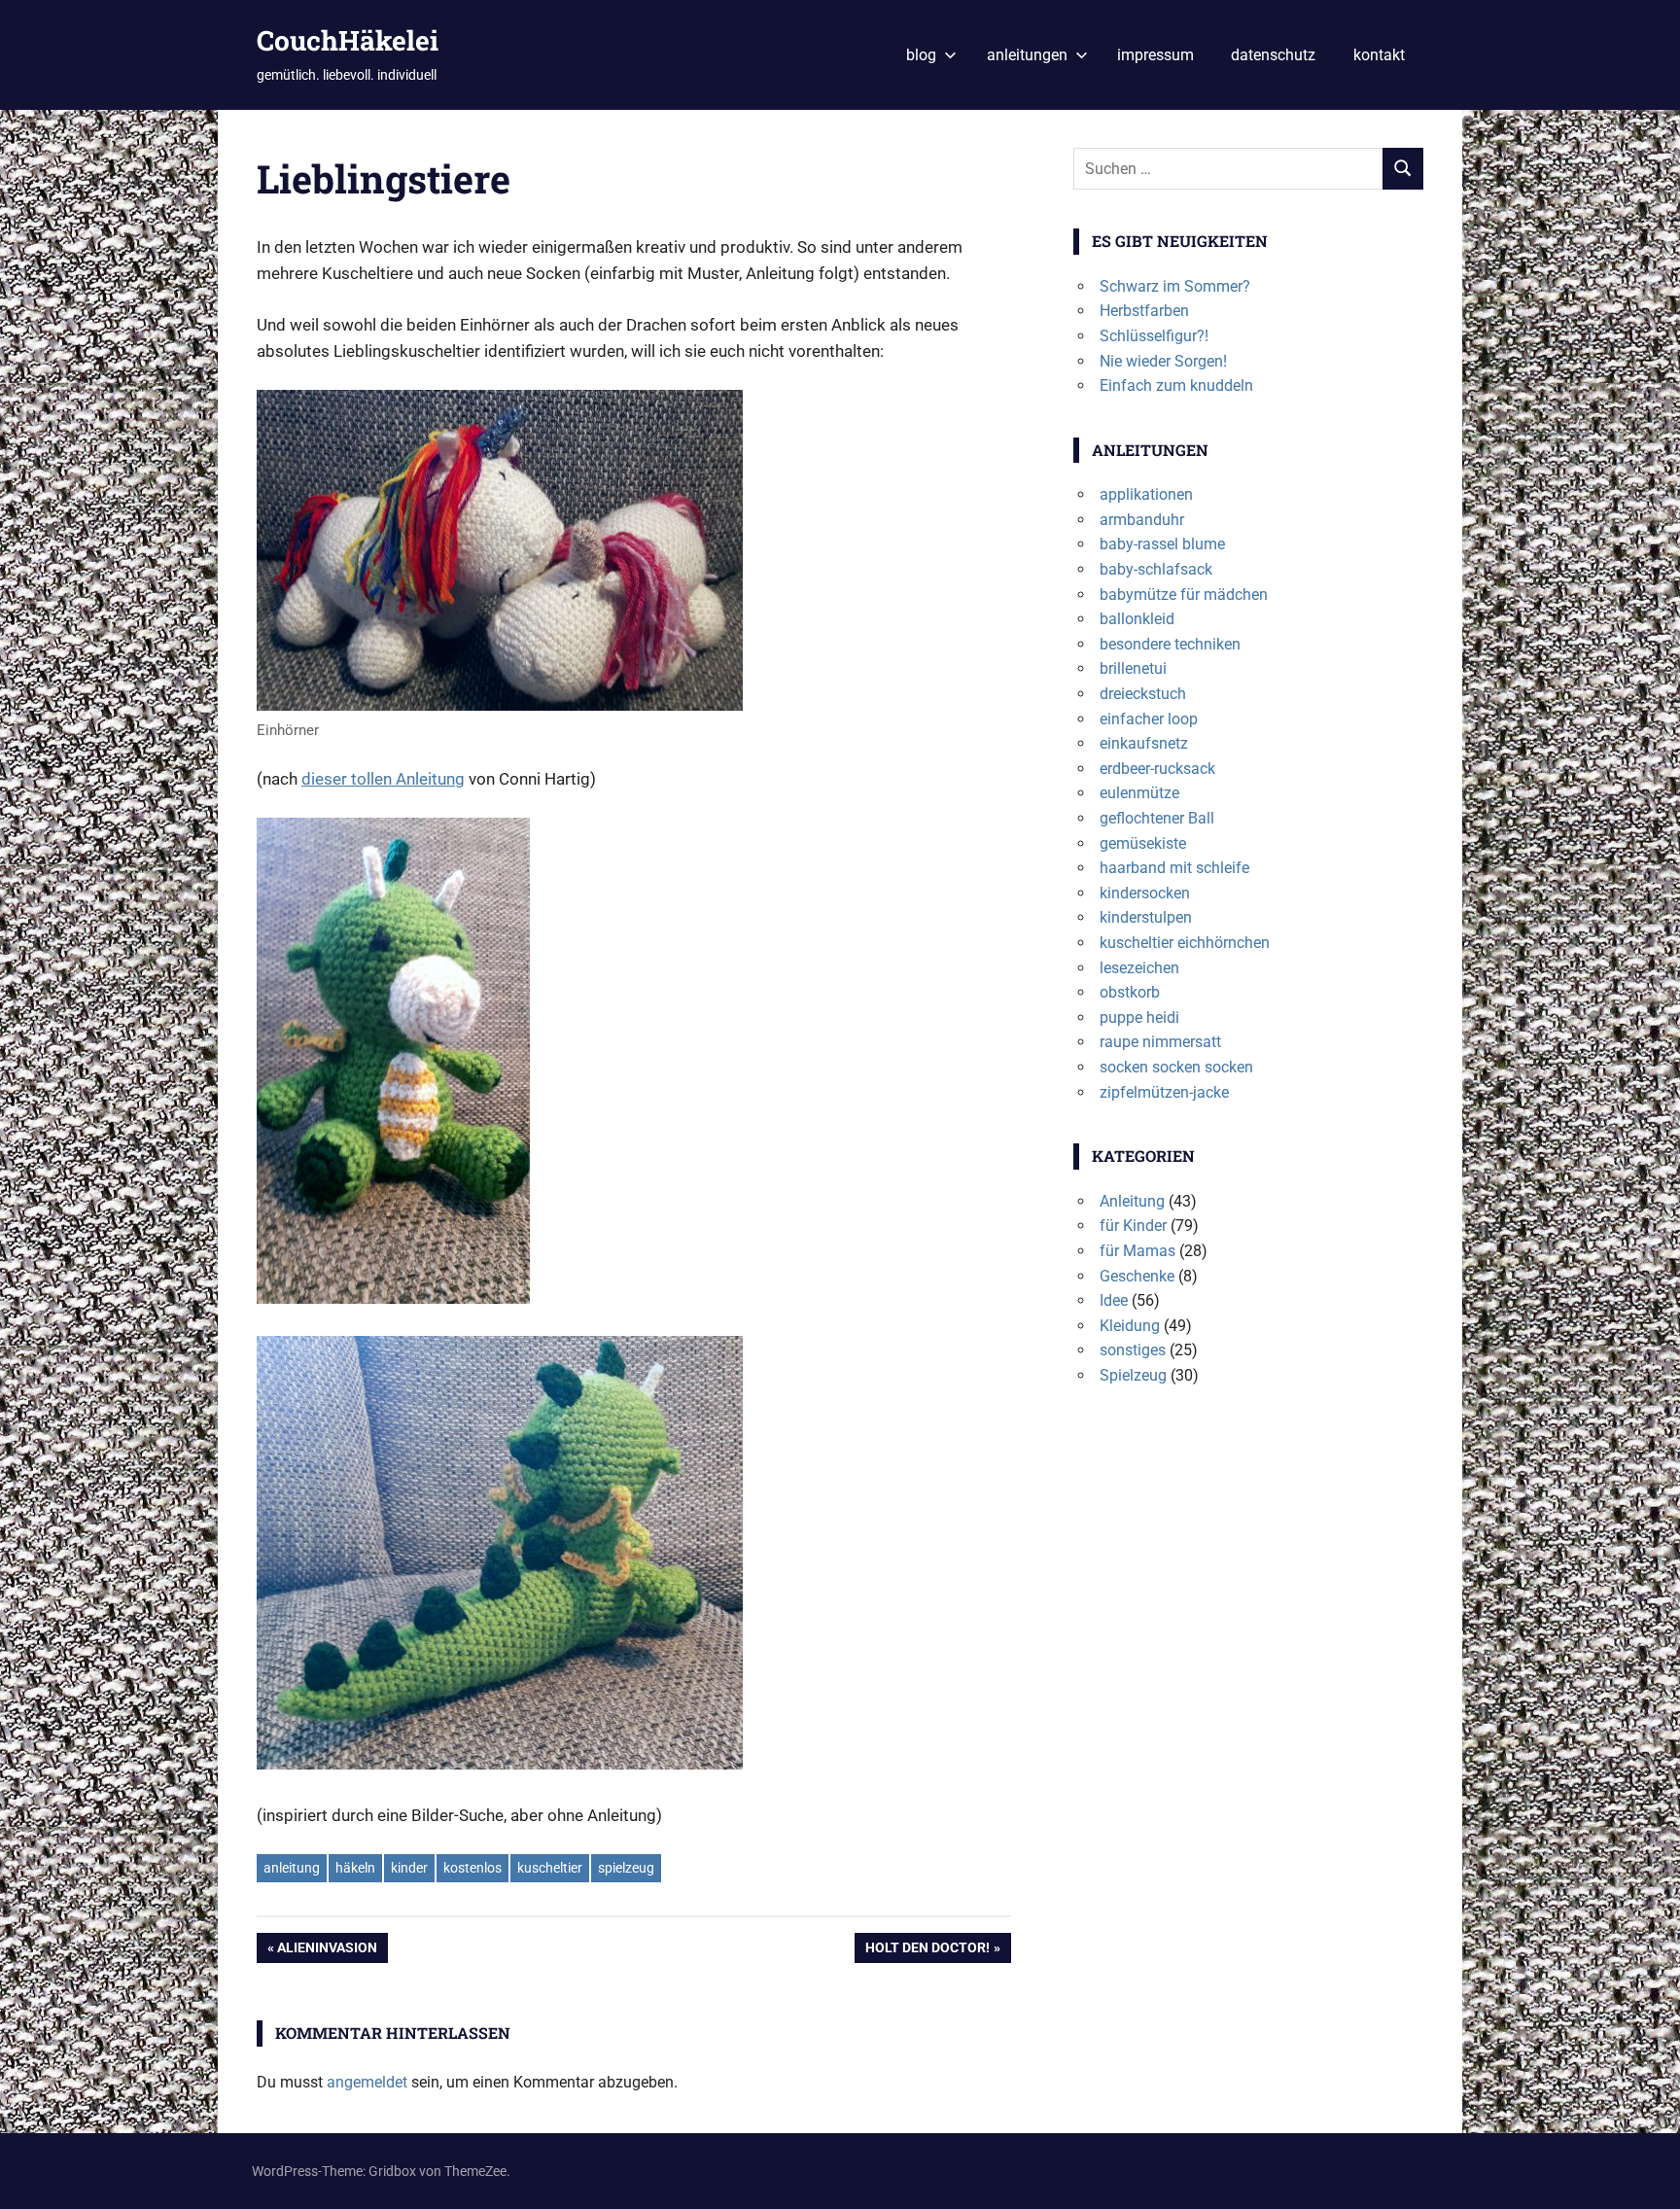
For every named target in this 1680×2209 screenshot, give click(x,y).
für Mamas (1137, 1251)
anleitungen (1027, 55)
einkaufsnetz (1144, 743)
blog (921, 55)
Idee (1114, 1300)
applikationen (1146, 494)
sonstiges (1133, 1350)
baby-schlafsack (1156, 569)
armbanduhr (1142, 520)
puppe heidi (1139, 1017)
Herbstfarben (1144, 311)
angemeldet (367, 2082)
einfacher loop (1149, 719)
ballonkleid (1137, 619)
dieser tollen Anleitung (383, 779)
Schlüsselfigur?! (1154, 336)
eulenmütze (1139, 793)
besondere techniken (1170, 644)
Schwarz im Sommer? (1175, 286)
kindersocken (1145, 893)
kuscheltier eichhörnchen (1185, 943)
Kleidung (1130, 1326)
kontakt (1379, 55)
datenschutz (1273, 55)
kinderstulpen (1146, 917)
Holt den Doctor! (927, 1951)
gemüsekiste (1143, 843)
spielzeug (626, 1868)
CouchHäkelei (348, 40)
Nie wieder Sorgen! (1163, 361)
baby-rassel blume (1162, 544)
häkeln (355, 1868)
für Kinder (1133, 1226)
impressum (1155, 55)
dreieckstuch (1143, 694)
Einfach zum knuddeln (1176, 386)
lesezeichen (1139, 968)
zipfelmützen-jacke (1164, 1092)
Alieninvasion (327, 1951)
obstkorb (1130, 992)
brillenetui (1133, 668)
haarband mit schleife (1174, 868)
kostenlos (472, 1868)
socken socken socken (1176, 1067)
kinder (409, 1868)
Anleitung (1132, 1201)
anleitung (292, 1868)
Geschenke (1137, 1276)
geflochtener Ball (1157, 818)
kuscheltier (550, 1868)
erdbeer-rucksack (1157, 769)
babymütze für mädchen (1184, 595)
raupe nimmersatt (1160, 1042)
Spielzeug (1133, 1375)
